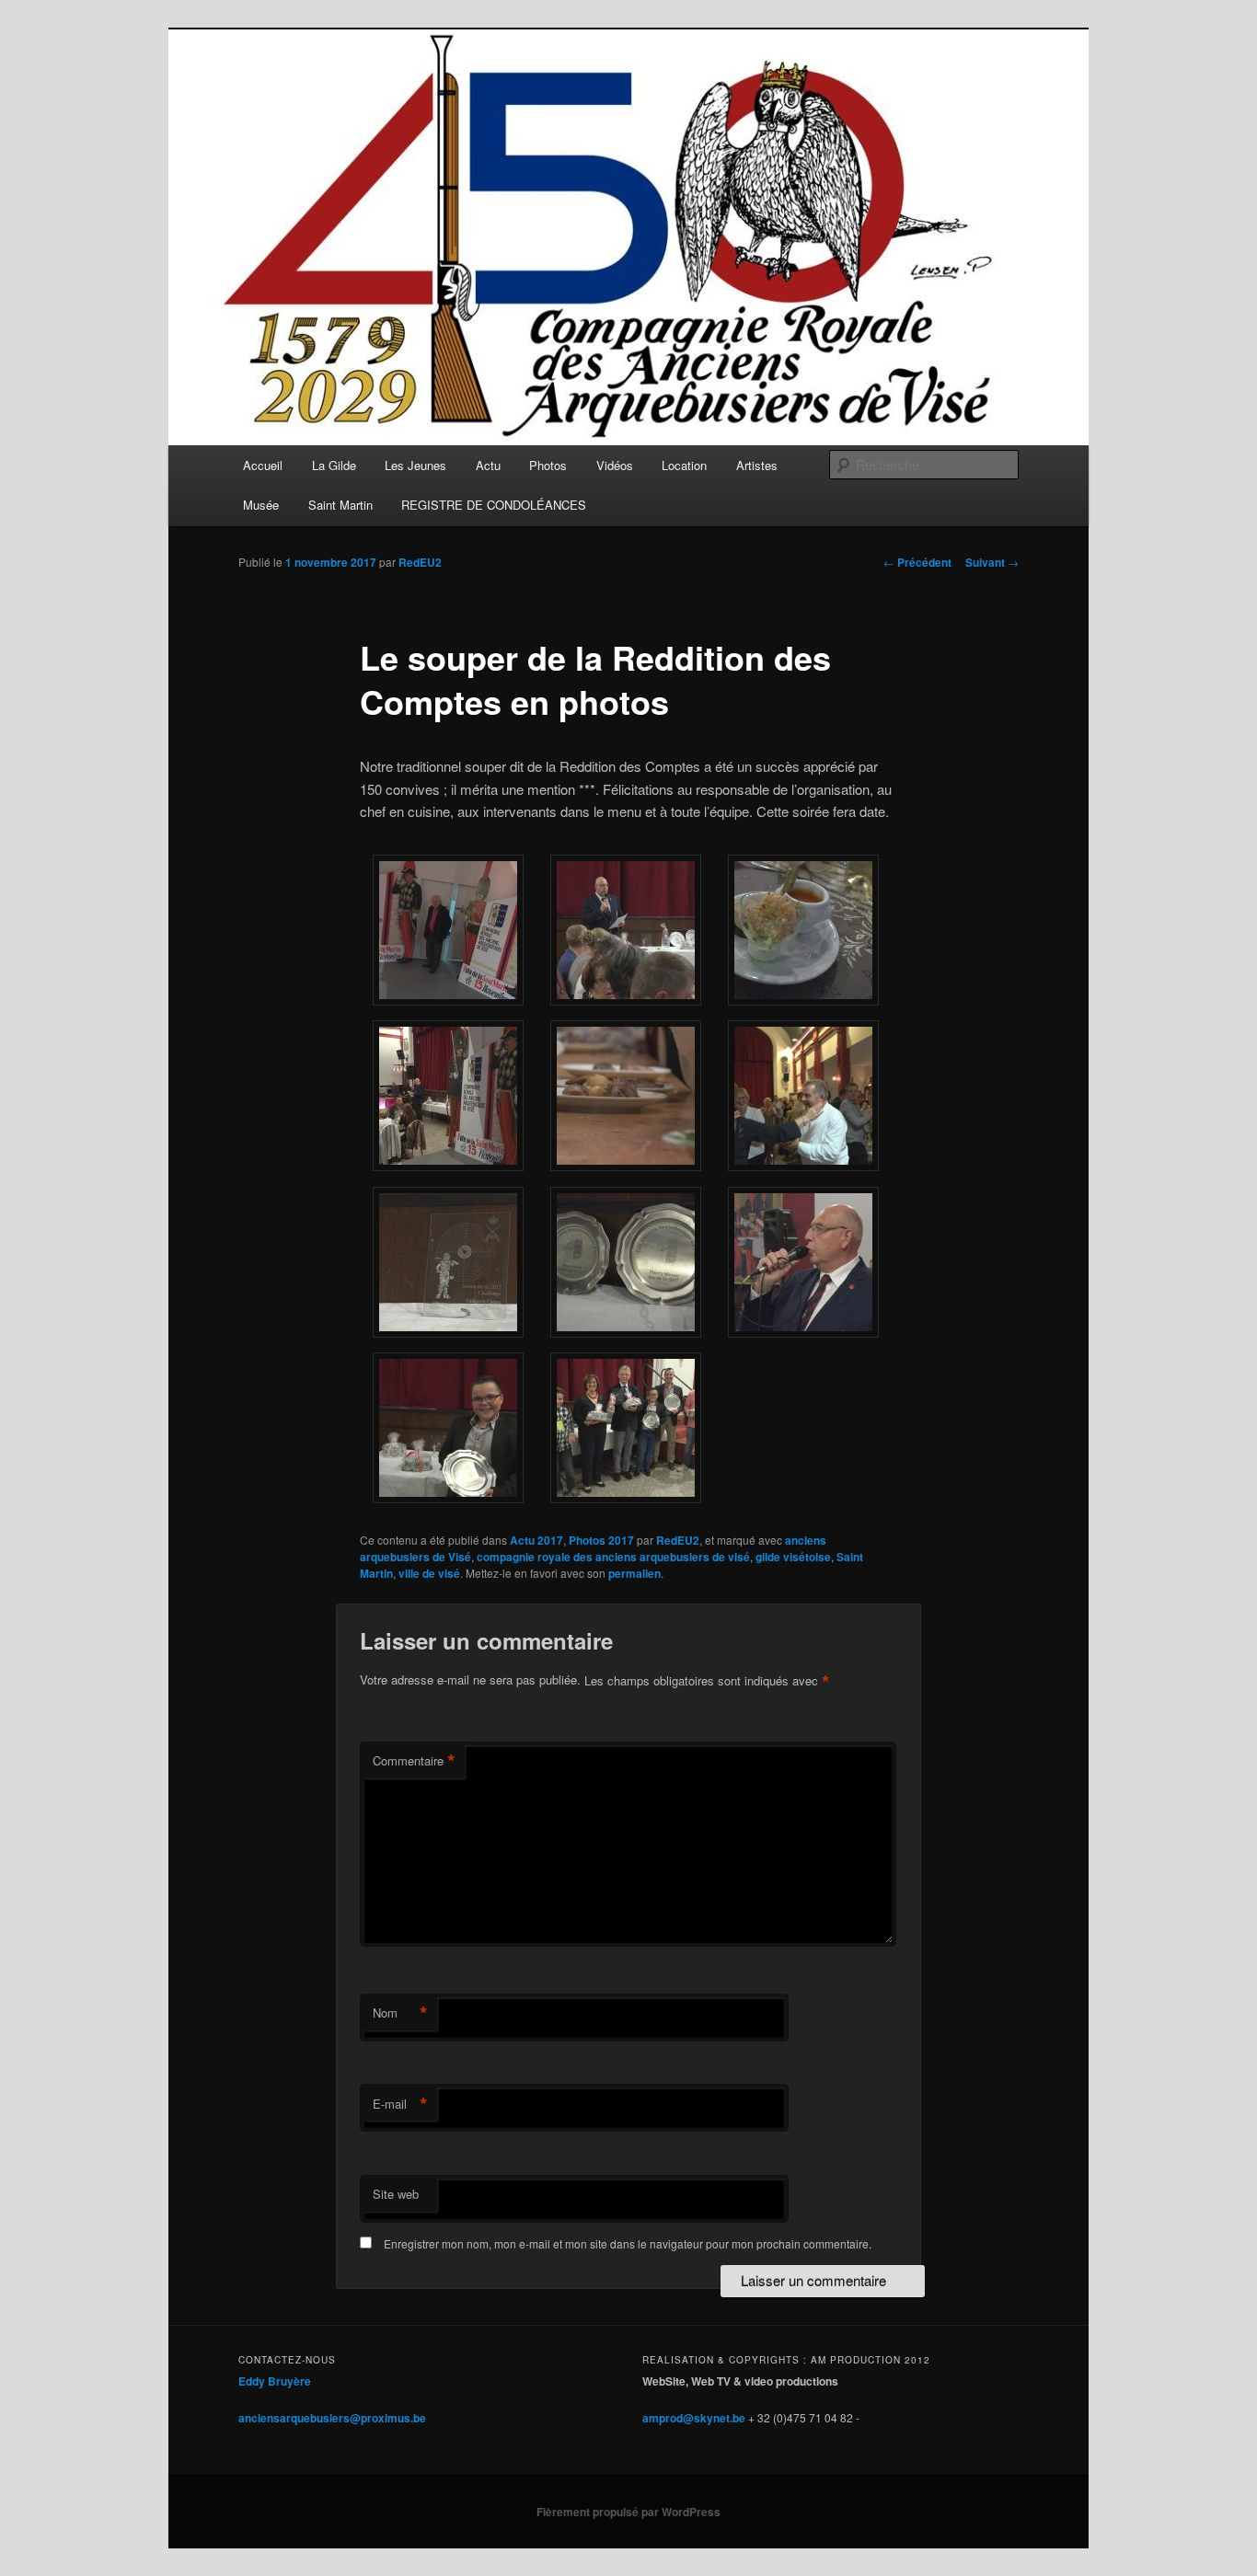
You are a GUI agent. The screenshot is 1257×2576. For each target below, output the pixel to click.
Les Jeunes (415, 465)
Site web (396, 2194)
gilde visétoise (793, 1557)
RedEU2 (420, 562)
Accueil (263, 465)
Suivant (992, 562)
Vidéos (615, 465)
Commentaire (414, 1761)
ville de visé (429, 1573)
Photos (548, 465)
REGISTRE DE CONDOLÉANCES (494, 505)
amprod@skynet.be (694, 2418)
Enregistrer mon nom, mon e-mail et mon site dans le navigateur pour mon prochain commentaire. (628, 2243)
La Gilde (334, 465)
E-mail (400, 2104)
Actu (488, 465)
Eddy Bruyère (275, 2381)
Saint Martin (340, 505)
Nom (400, 2013)
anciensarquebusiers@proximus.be (332, 2418)
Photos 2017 (601, 1540)
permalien (634, 1573)
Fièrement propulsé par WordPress (628, 2512)
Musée (261, 505)
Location (684, 465)
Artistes (757, 465)
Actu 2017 (536, 1540)
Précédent (917, 562)
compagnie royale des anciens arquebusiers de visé (613, 1557)
